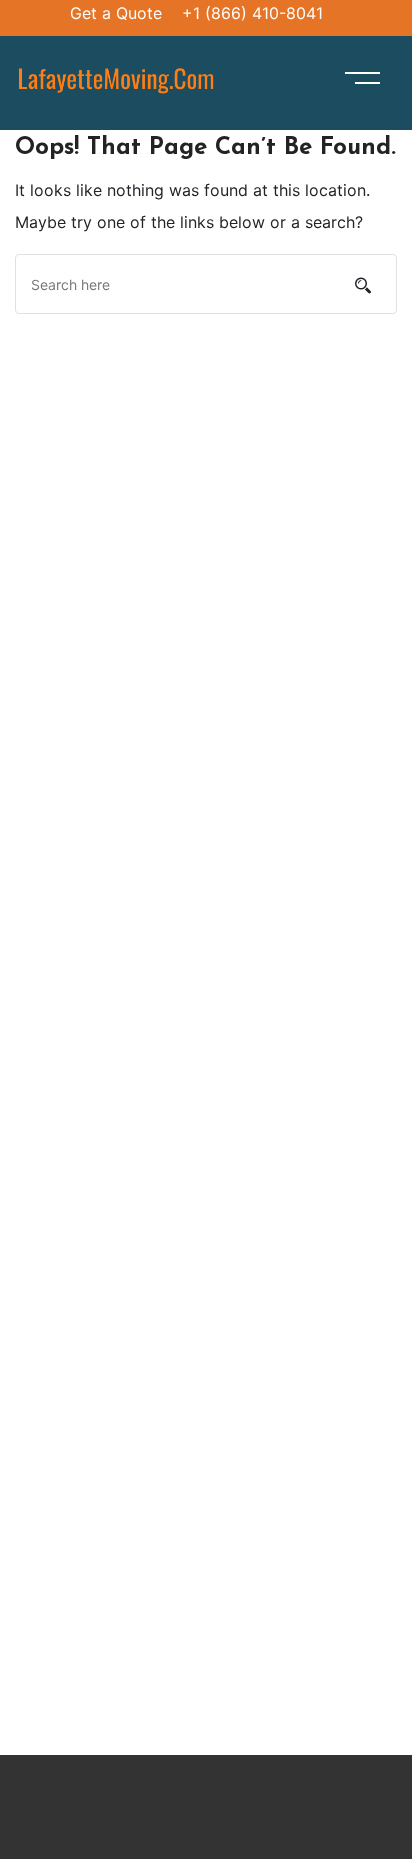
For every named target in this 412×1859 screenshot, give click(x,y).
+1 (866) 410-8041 (252, 13)
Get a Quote (116, 13)
